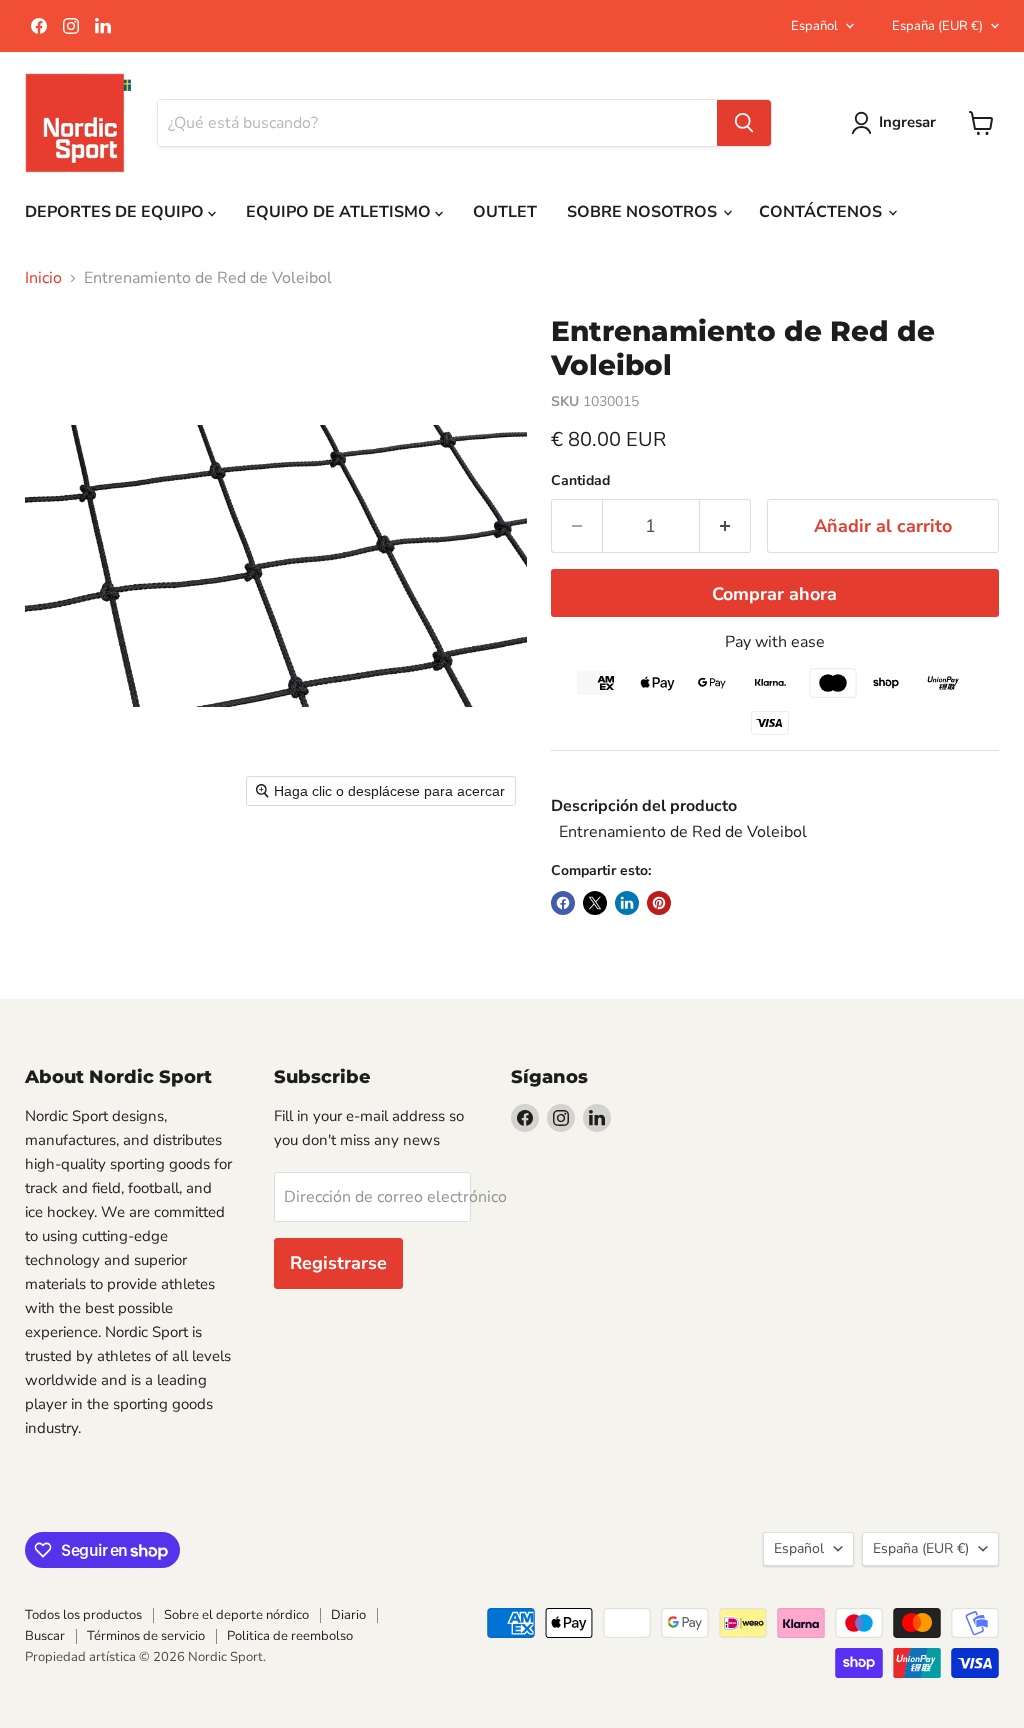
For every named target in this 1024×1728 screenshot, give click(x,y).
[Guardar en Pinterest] (659, 903)
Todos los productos (83, 1615)
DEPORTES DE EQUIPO (116, 212)
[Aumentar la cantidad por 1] (725, 526)
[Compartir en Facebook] (563, 903)
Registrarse (338, 1263)
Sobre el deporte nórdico (236, 1615)
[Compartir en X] (595, 903)
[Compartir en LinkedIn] (627, 903)
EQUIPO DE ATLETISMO (340, 212)
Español (814, 26)
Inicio (43, 278)
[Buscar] (744, 123)
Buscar (45, 1636)
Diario (348, 1615)
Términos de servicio (146, 1636)
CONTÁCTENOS (822, 212)
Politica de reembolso (290, 1636)
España (937, 26)
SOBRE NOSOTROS (644, 212)
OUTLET (505, 212)
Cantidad (580, 481)
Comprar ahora (774, 594)
